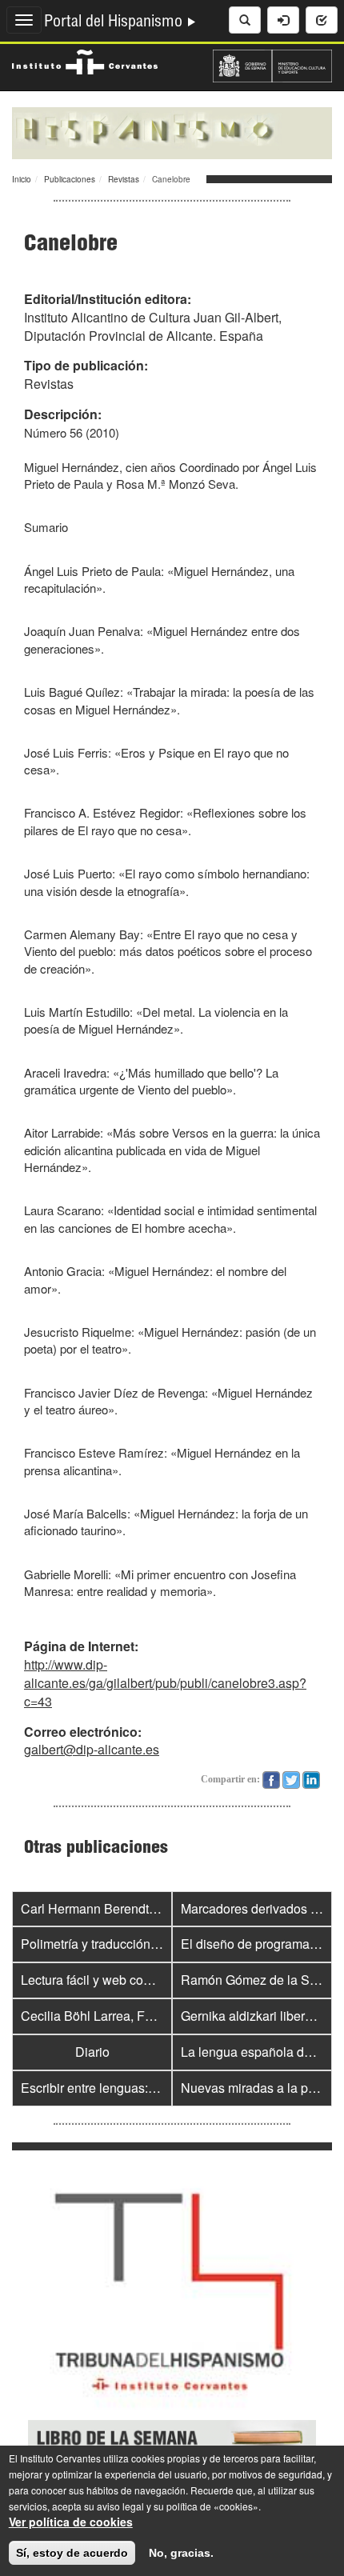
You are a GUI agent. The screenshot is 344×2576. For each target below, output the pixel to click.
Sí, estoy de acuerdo (72, 2553)
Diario (92, 2052)
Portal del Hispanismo (115, 23)
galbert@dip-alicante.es (92, 1749)
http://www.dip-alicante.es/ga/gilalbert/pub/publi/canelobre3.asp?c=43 (165, 1683)
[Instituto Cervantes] (85, 60)
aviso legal (120, 2506)
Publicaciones (70, 179)
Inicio (22, 179)
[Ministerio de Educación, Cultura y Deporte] (272, 64)
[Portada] (172, 131)
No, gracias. (181, 2553)
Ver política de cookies (71, 2522)
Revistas (124, 179)
